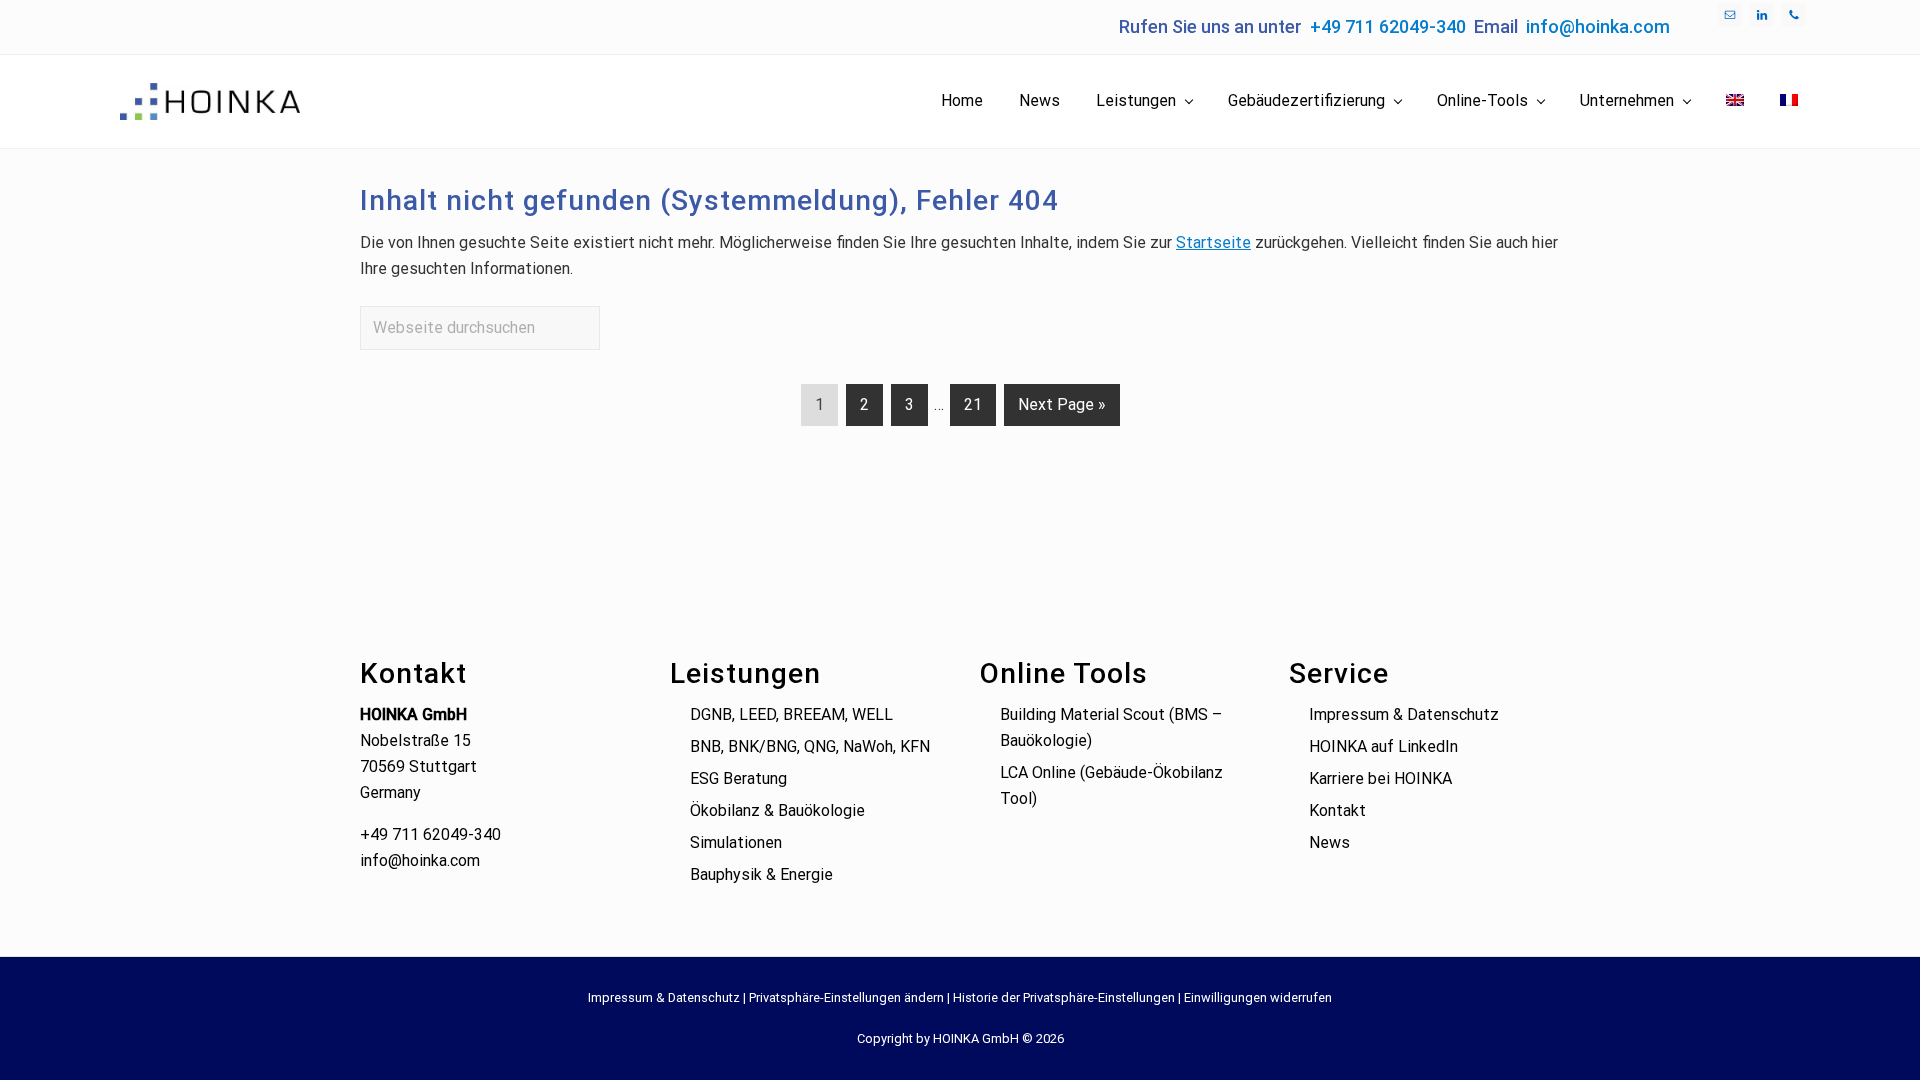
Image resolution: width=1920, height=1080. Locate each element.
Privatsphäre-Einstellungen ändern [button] (846, 997)
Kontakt (1337, 810)
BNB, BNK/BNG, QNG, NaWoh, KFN (810, 746)
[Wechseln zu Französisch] (1789, 101)
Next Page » (1061, 410)
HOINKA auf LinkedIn (1383, 746)
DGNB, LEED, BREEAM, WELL (791, 714)
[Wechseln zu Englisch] (1735, 101)
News (1329, 842)
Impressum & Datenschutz (1404, 714)
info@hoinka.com (1598, 26)
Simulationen (736, 842)
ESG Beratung (738, 778)
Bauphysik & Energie (761, 874)
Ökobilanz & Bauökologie (777, 810)
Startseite (1213, 242)
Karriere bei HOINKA (1380, 778)
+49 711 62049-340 (1388, 26)
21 (972, 410)
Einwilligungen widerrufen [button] (1258, 997)
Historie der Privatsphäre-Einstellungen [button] (1064, 997)
